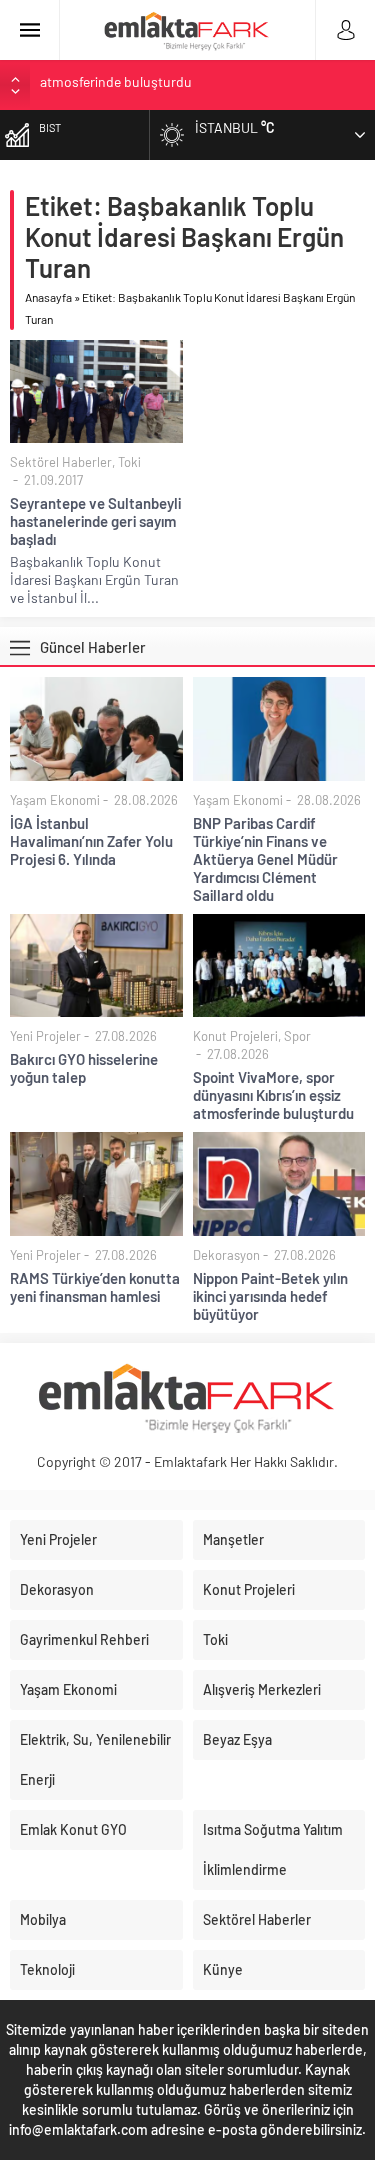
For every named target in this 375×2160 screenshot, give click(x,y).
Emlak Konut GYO (73, 1829)
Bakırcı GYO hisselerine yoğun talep (84, 1068)
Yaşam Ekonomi (55, 800)
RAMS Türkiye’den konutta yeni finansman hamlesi (191, 84)
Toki (129, 462)
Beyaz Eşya (237, 1739)
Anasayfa (48, 297)
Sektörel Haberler (61, 462)
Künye (223, 1969)
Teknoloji (47, 1969)
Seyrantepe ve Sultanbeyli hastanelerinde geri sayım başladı (95, 521)
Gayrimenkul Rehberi (84, 1639)
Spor (297, 1036)
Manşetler (233, 1539)
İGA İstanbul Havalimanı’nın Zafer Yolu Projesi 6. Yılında (91, 841)
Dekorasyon (226, 1255)
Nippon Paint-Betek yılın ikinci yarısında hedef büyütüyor (270, 1296)
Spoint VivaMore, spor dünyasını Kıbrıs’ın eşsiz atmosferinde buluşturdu (273, 1095)
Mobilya (43, 1919)
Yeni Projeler (45, 1036)
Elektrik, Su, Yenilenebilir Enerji (95, 1759)
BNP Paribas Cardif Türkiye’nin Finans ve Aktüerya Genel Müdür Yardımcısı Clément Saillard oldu (265, 859)
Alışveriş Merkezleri (262, 1689)
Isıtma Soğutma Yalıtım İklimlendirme (273, 1849)
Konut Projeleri (235, 1036)
